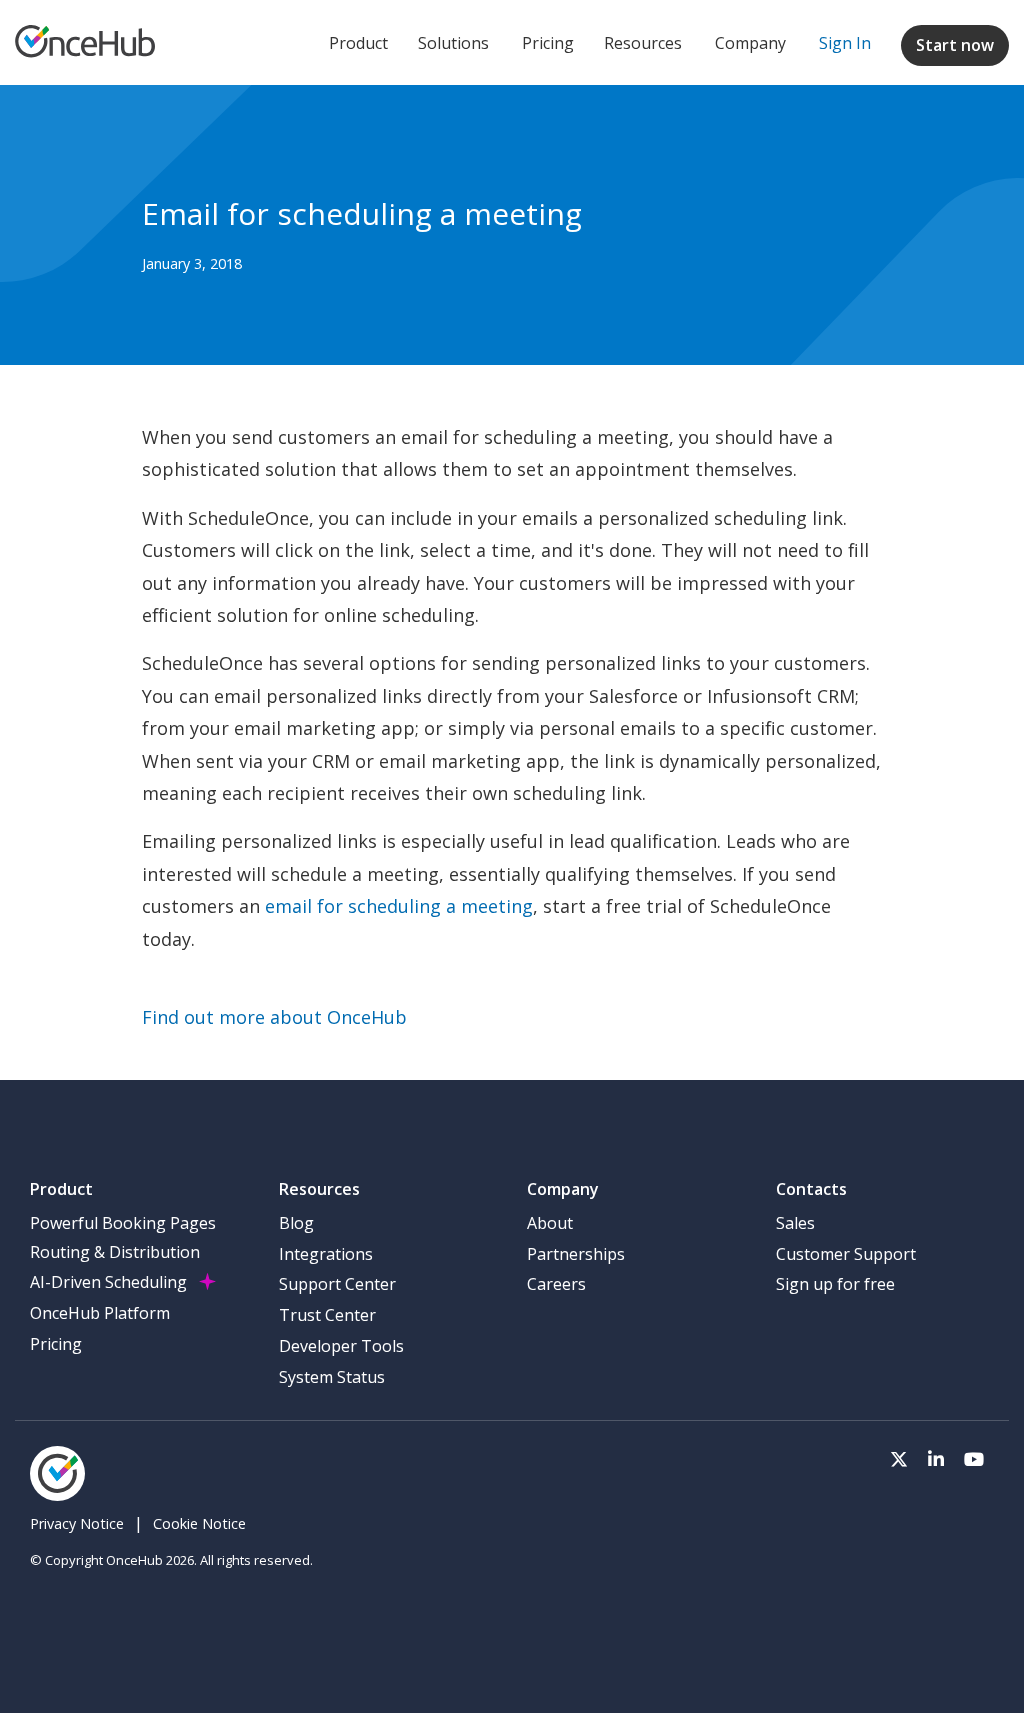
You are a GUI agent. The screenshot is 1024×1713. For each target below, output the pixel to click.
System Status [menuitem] (332, 1377)
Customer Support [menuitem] (846, 1254)
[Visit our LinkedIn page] (936, 1457)
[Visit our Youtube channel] (974, 1457)
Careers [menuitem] (556, 1284)
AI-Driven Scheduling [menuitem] (108, 1282)
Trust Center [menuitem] (327, 1315)
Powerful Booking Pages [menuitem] (123, 1223)
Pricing (548, 43)
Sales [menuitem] (795, 1223)
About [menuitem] (550, 1223)
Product (358, 43)
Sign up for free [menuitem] (835, 1284)
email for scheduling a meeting (399, 906)
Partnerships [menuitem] (576, 1254)
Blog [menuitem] (296, 1223)
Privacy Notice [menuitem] (77, 1523)
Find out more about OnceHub (274, 1017)
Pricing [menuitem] (56, 1344)
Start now (955, 45)
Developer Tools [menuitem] (341, 1346)
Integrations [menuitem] (326, 1254)
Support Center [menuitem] (337, 1284)
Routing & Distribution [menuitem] (115, 1252)
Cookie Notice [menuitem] (199, 1523)
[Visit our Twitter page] (899, 1457)
